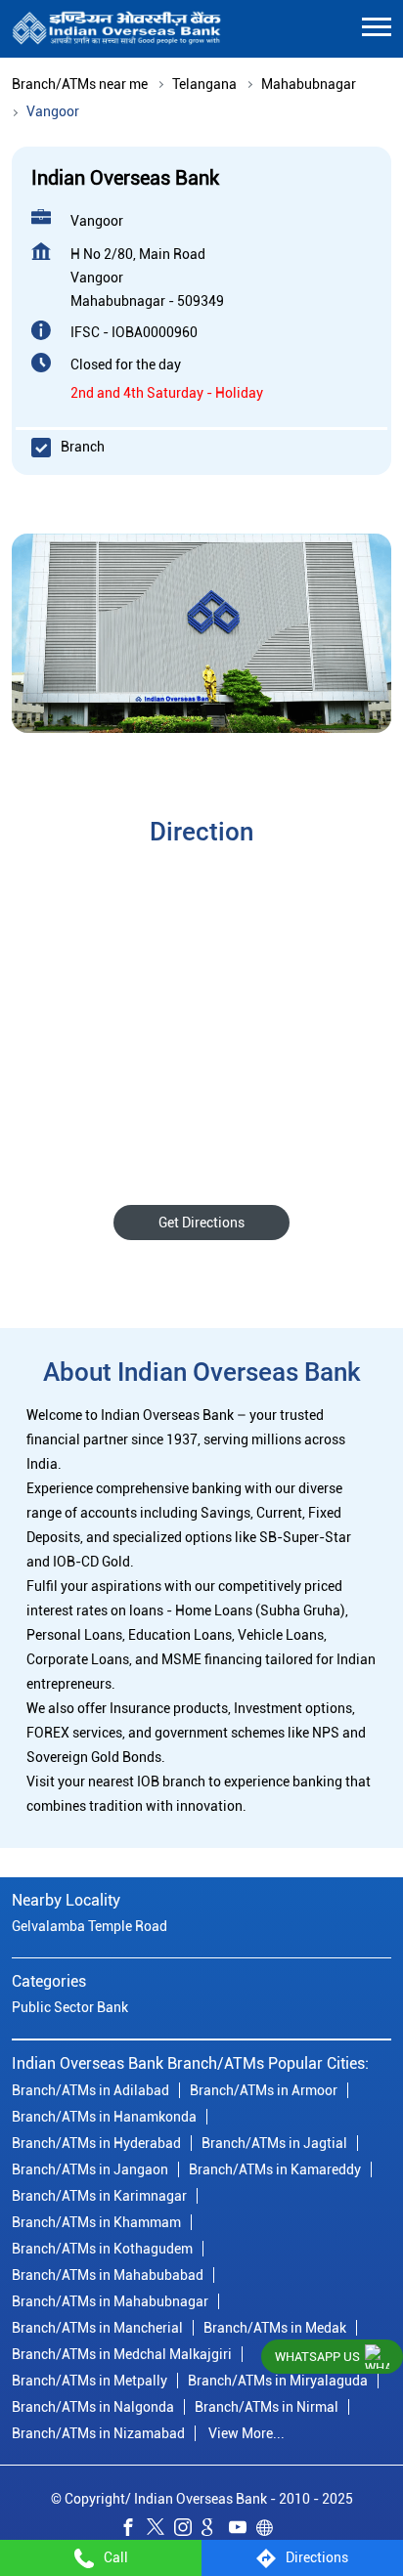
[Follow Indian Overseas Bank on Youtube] (243, 2531)
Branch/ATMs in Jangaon (90, 2169)
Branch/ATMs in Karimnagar (99, 2196)
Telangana (204, 84)
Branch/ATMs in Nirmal (267, 2407)
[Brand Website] (270, 2531)
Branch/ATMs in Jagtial (274, 2143)
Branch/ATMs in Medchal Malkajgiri (122, 2354)
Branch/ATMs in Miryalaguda (278, 2381)
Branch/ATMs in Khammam (96, 2222)
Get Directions (201, 1223)
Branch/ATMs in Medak (275, 2328)
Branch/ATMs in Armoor (264, 2090)
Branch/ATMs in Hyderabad (96, 2143)
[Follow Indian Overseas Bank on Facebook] (133, 2531)
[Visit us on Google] (215, 2531)
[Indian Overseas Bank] (117, 29)
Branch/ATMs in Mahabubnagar (110, 2301)
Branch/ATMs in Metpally (90, 2381)
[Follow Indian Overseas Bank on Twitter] (160, 2531)
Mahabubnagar (309, 84)
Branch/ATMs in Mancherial (97, 2328)
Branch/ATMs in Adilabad (90, 2090)
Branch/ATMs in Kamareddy (275, 2169)
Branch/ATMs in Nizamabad (98, 2433)
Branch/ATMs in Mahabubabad (108, 2275)
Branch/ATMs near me (80, 84)
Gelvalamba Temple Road (90, 1927)
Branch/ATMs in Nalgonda (93, 2407)
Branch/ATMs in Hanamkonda (104, 2117)
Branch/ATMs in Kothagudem (102, 2249)
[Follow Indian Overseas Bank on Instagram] (188, 2531)
